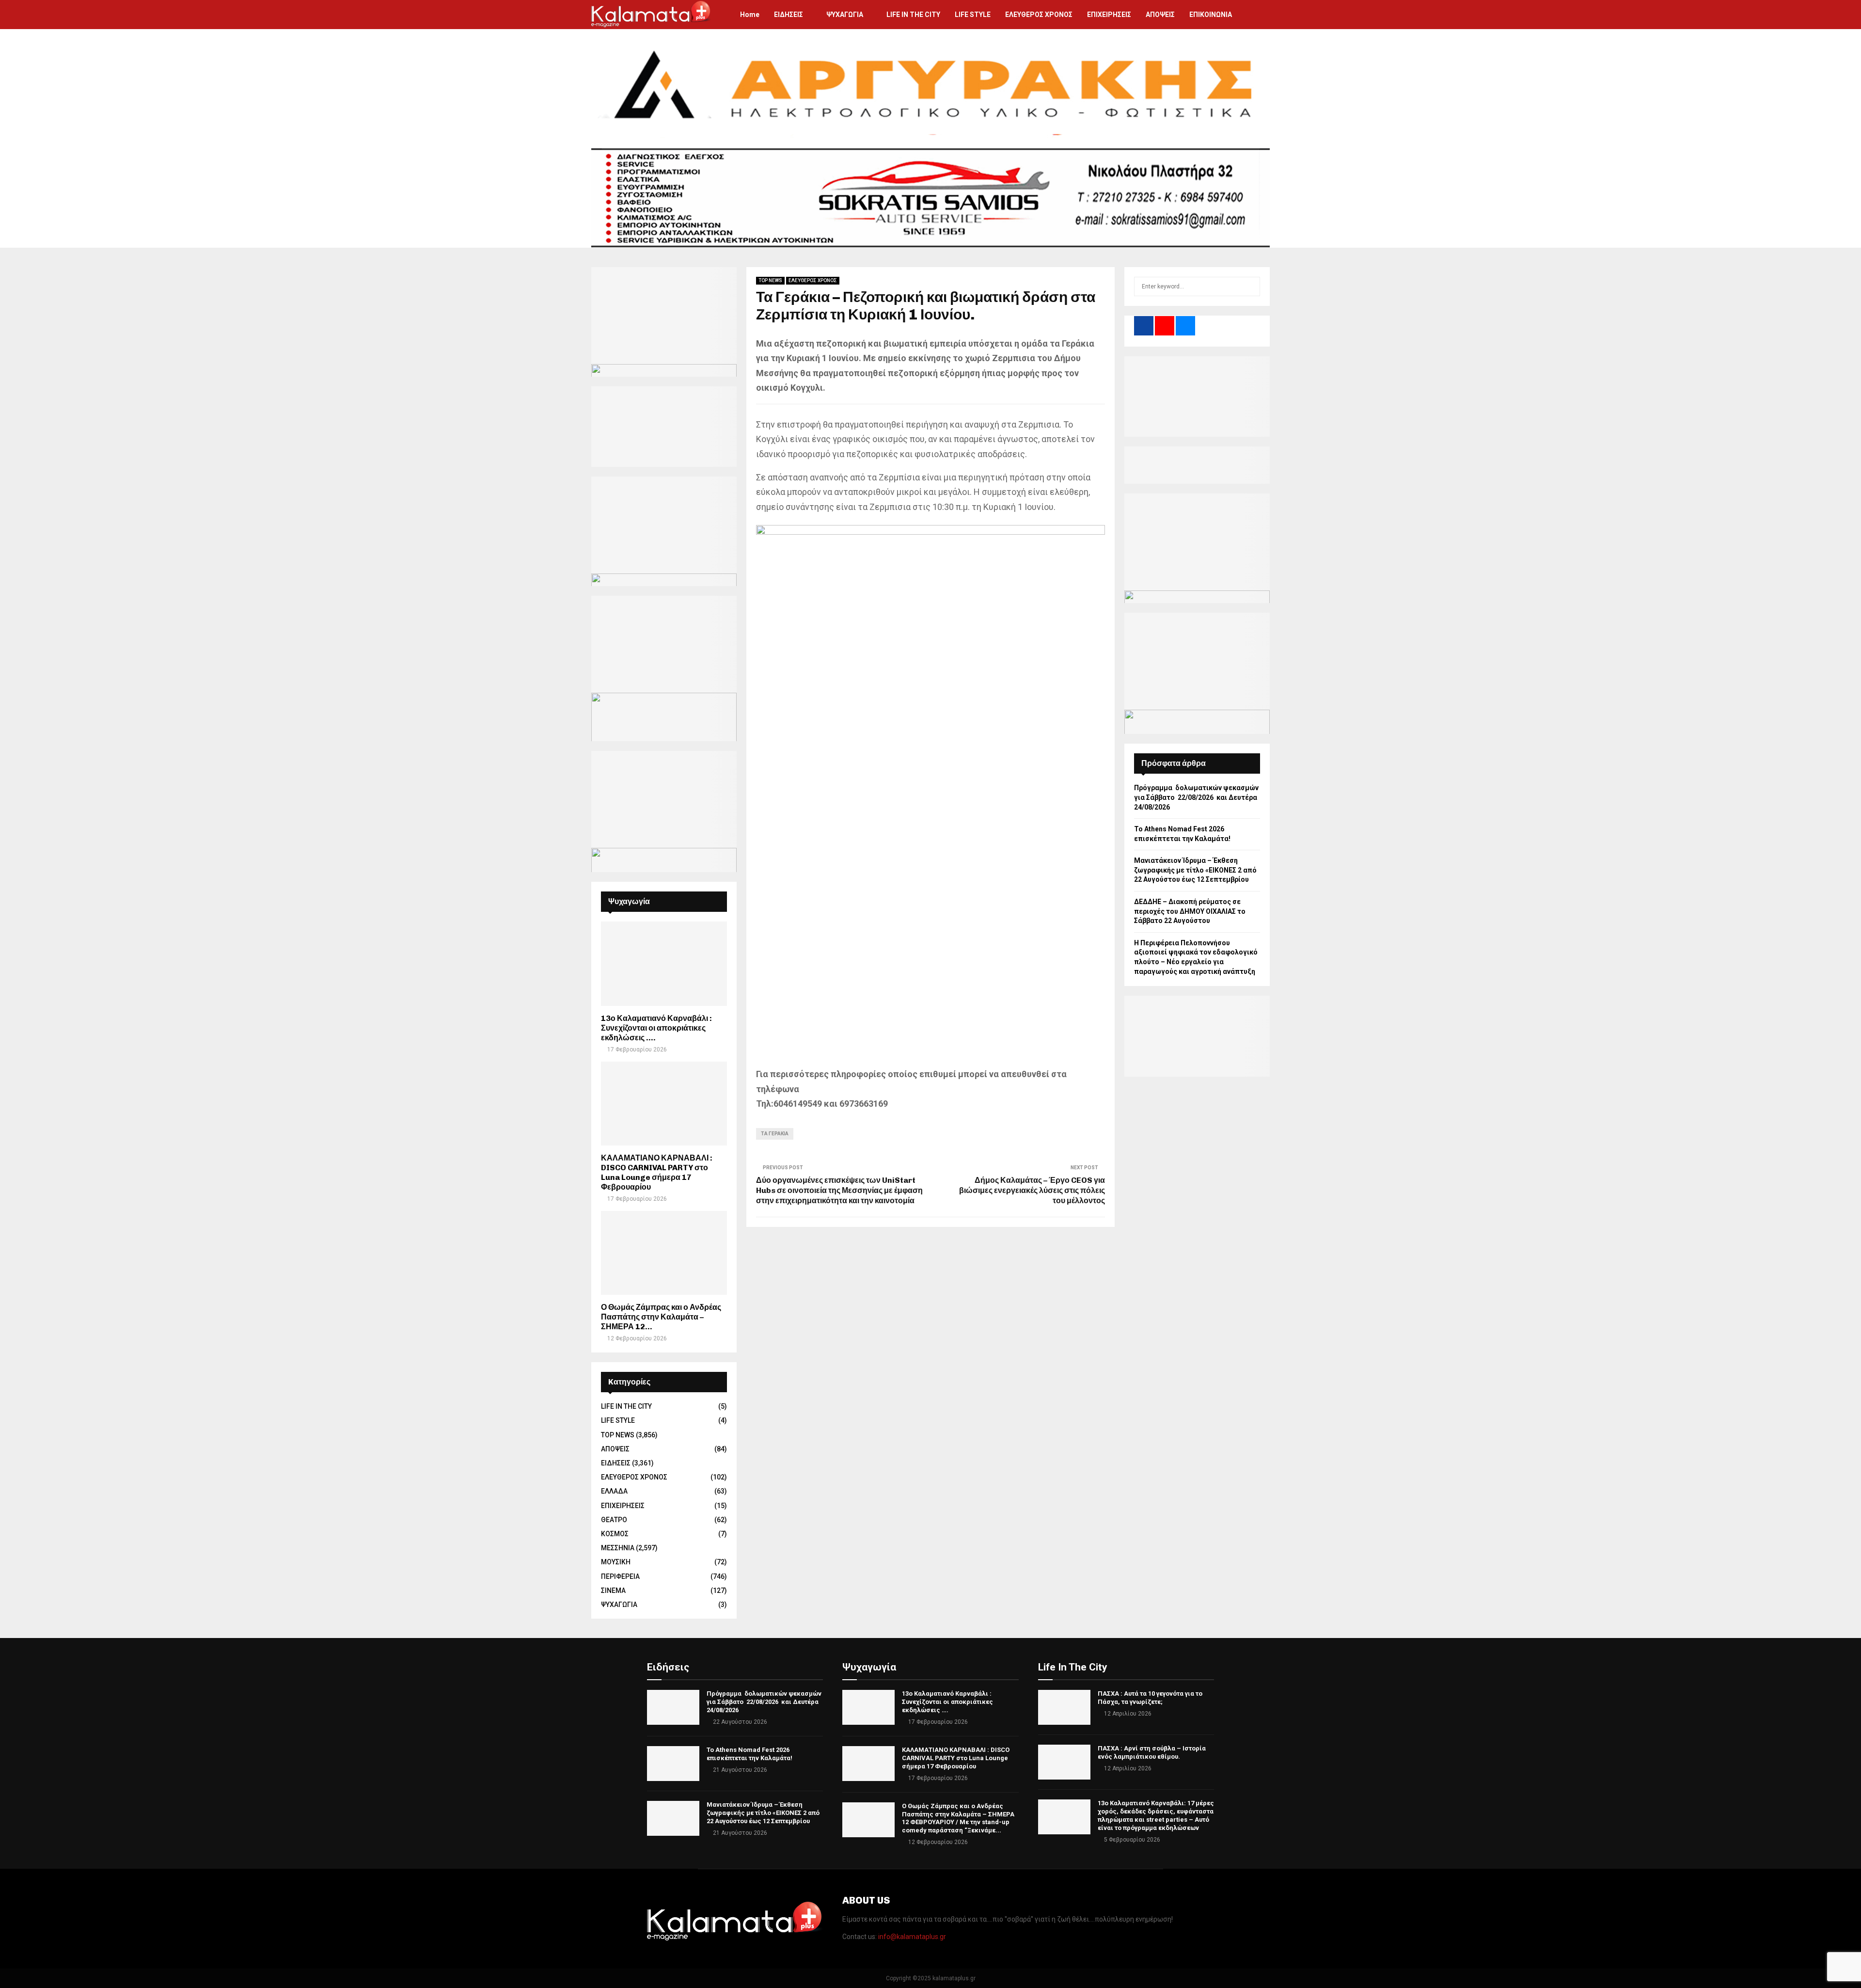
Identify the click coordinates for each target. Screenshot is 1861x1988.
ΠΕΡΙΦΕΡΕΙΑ (620, 1576)
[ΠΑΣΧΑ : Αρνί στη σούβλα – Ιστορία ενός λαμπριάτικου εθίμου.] (1064, 1762)
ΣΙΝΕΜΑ (613, 1590)
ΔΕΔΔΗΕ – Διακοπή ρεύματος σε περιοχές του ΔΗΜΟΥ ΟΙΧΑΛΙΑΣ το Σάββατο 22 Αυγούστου (1190, 911)
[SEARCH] (1250, 286)
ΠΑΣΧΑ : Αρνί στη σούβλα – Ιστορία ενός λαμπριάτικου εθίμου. (1152, 1752)
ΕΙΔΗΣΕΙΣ (789, 15)
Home (750, 15)
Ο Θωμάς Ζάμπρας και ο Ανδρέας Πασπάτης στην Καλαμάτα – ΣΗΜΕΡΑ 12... (661, 1317)
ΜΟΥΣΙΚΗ (616, 1562)
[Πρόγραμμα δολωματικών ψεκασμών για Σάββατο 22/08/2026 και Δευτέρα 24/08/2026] (673, 1707)
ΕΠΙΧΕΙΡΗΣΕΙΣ (1109, 15)
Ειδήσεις (668, 1667)
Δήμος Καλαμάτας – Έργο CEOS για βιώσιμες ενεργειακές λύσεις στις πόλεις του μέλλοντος (1032, 1191)
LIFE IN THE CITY (913, 15)
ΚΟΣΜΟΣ (615, 1534)
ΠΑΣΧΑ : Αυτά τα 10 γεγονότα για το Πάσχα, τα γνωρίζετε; (1150, 1698)
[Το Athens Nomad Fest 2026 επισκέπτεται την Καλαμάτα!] (673, 1764)
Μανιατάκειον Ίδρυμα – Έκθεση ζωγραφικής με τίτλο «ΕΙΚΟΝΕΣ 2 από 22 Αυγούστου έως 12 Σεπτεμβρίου (1195, 870)
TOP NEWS (770, 280)
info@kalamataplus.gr (912, 1937)
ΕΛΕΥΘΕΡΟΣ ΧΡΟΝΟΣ (1039, 15)
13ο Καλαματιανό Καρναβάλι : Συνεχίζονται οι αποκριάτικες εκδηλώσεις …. (656, 1028)
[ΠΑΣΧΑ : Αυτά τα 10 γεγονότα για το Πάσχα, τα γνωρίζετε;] (1064, 1707)
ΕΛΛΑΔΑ (614, 1491)
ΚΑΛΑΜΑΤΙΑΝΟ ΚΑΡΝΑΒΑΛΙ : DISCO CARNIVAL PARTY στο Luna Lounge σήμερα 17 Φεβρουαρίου (657, 1172)
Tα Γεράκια (775, 1134)
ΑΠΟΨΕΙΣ (1160, 15)
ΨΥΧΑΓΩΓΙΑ (845, 15)
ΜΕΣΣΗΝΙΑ (618, 1548)
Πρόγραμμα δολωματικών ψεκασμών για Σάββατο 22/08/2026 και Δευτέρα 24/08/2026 (1196, 797)
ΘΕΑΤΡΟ (614, 1520)
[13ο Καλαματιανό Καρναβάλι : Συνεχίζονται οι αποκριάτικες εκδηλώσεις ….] (664, 963)
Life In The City (1073, 1667)
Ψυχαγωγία (869, 1667)
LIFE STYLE (973, 15)
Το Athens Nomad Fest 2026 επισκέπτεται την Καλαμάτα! (749, 1754)
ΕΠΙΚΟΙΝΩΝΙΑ (1211, 15)
